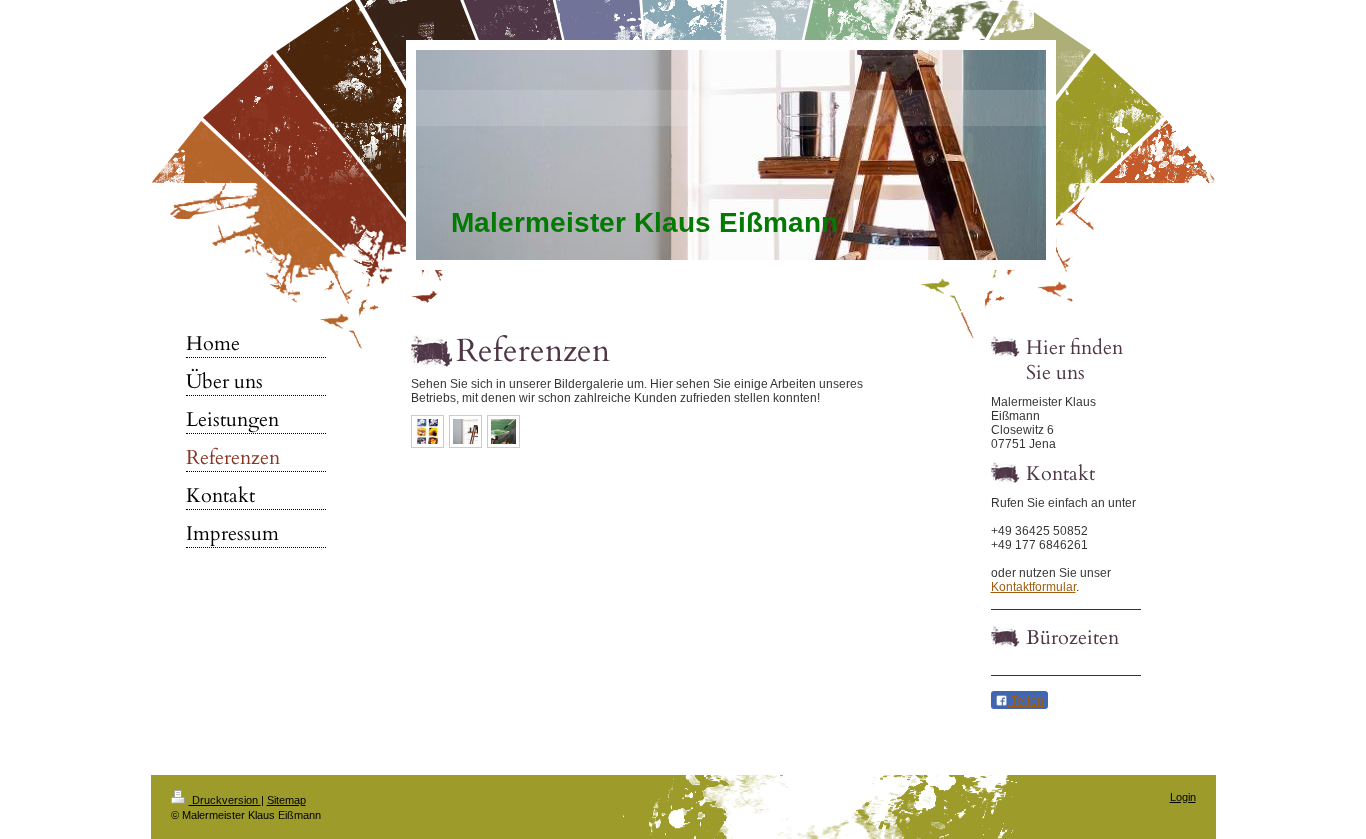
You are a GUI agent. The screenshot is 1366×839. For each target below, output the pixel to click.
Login (1183, 797)
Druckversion (225, 800)
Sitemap (286, 800)
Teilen (1026, 701)
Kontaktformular (1033, 587)
